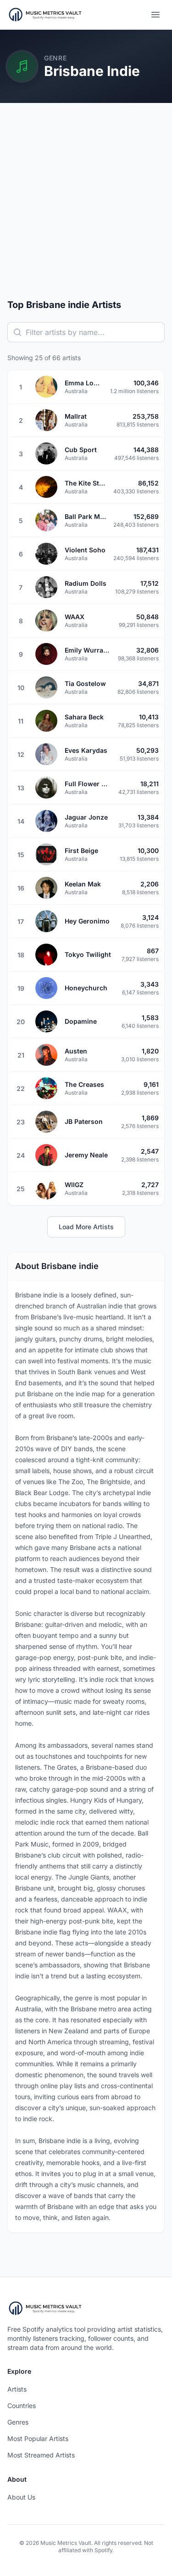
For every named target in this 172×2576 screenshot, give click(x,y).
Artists (17, 2389)
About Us (21, 2497)
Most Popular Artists (38, 2438)
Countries (22, 2406)
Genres (18, 2422)
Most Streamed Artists (41, 2455)
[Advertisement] (86, 208)
